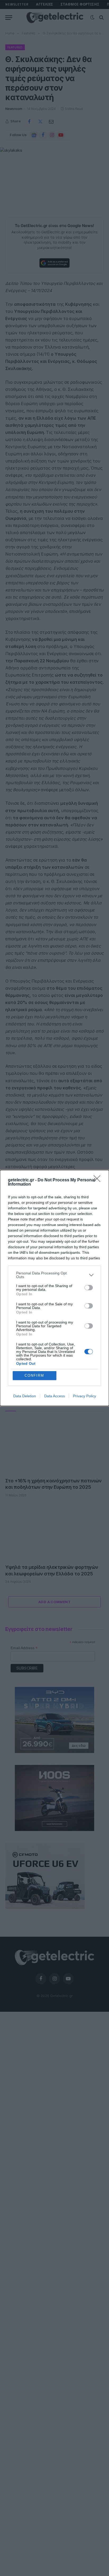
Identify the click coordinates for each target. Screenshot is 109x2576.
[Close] (99, 1180)
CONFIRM (34, 1375)
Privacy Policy (85, 1396)
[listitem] (54, 1275)
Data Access (54, 1396)
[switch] (89, 1288)
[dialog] (54, 1288)
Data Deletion (25, 1396)
